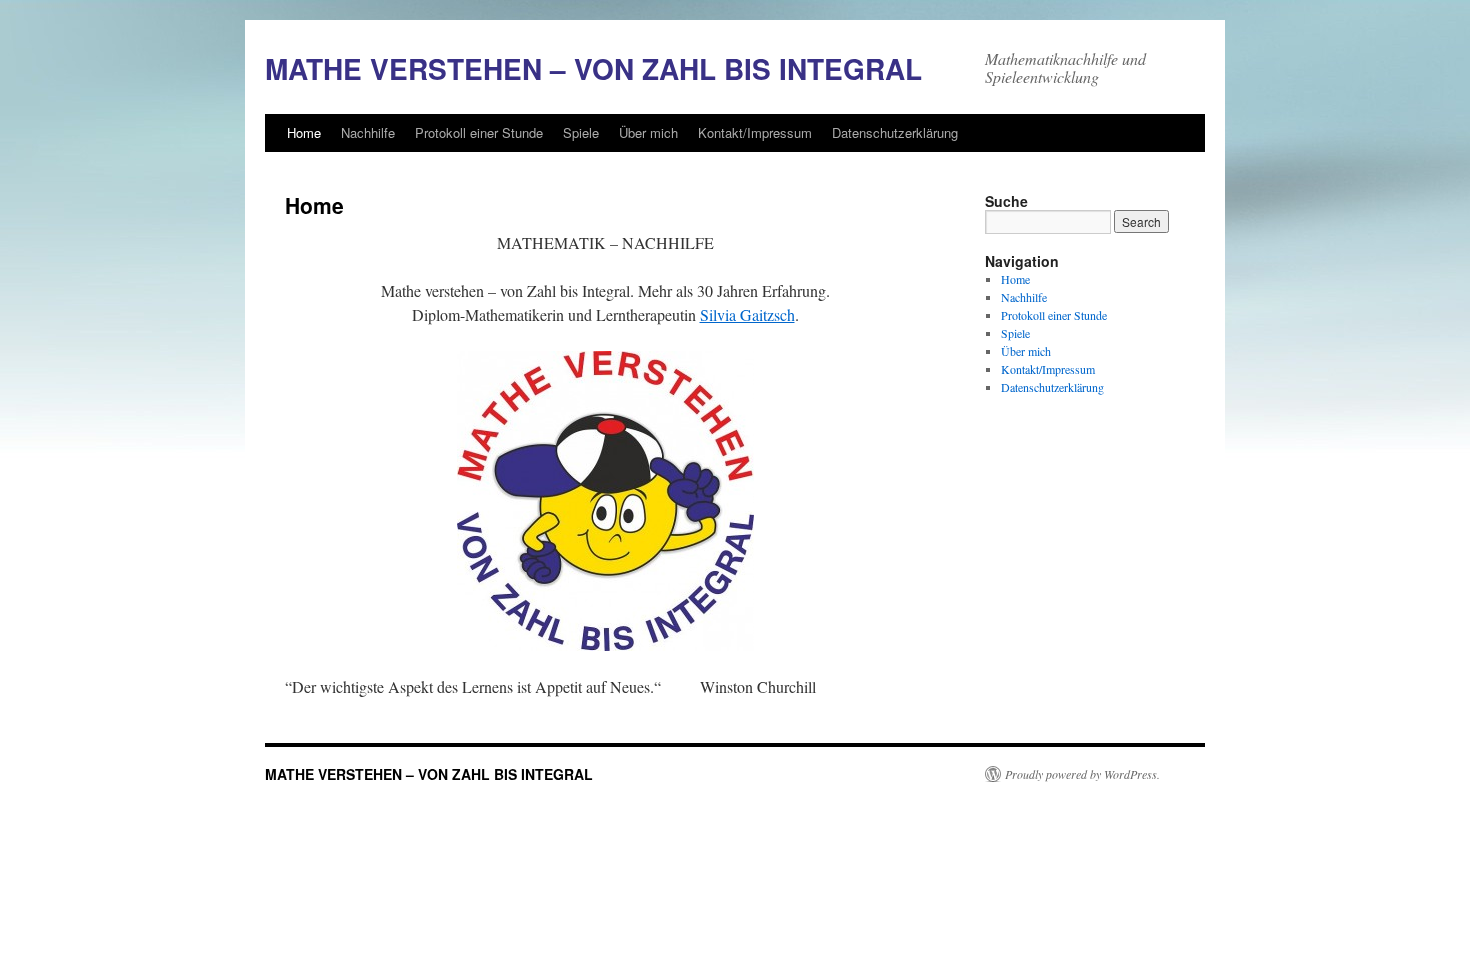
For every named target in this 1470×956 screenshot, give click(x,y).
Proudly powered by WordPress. (1082, 774)
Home (304, 132)
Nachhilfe (368, 132)
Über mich (648, 132)
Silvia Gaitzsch (747, 314)
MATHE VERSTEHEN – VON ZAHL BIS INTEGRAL (593, 68)
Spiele (581, 132)
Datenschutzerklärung (895, 132)
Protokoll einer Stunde (479, 132)
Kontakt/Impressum (755, 132)
